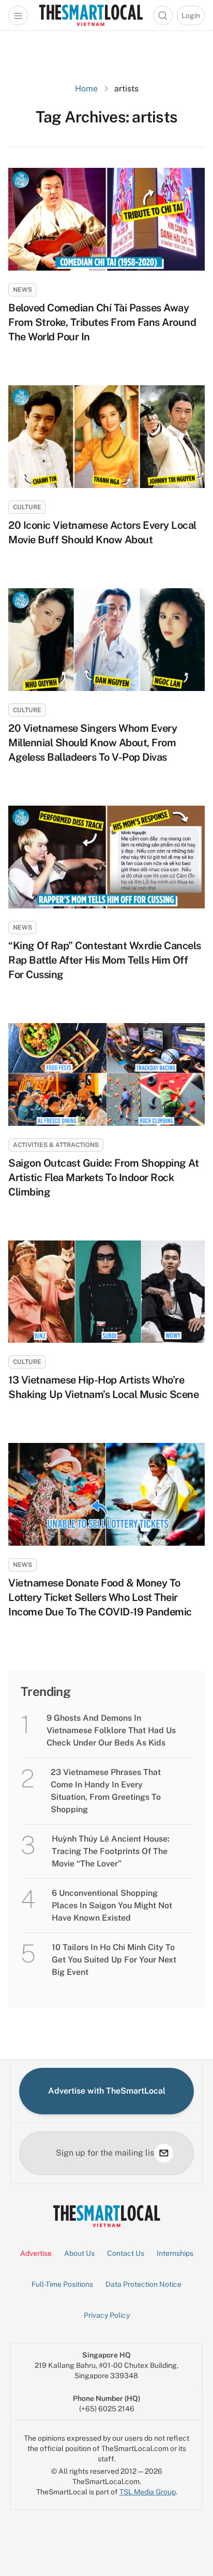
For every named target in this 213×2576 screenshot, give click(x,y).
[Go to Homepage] (91, 15)
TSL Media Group (148, 2492)
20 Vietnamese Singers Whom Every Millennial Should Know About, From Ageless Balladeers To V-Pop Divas (93, 743)
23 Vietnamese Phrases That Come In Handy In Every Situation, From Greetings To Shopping (106, 1791)
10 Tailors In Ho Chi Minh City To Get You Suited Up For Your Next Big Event (114, 1960)
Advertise (36, 2253)
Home (86, 89)
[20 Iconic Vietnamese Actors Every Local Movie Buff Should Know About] (106, 437)
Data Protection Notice (143, 2284)
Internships (175, 2253)
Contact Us (126, 2253)
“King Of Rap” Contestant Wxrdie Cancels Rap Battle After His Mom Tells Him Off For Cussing (105, 960)
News (22, 290)
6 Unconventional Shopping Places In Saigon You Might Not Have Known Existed (112, 1905)
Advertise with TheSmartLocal (107, 2091)
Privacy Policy (107, 2315)
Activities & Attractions (56, 1145)
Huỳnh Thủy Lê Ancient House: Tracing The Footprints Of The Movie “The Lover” (111, 1851)
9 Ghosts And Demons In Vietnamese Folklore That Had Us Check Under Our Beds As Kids (111, 1730)
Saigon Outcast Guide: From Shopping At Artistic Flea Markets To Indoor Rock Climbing (103, 1177)
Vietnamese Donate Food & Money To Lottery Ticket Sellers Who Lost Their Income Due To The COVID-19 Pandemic (100, 1597)
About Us (79, 2253)
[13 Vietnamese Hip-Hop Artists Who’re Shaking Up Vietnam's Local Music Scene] (106, 1292)
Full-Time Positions (62, 2284)
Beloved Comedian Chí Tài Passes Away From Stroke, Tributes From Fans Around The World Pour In (102, 322)
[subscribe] (164, 2153)
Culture (27, 507)
